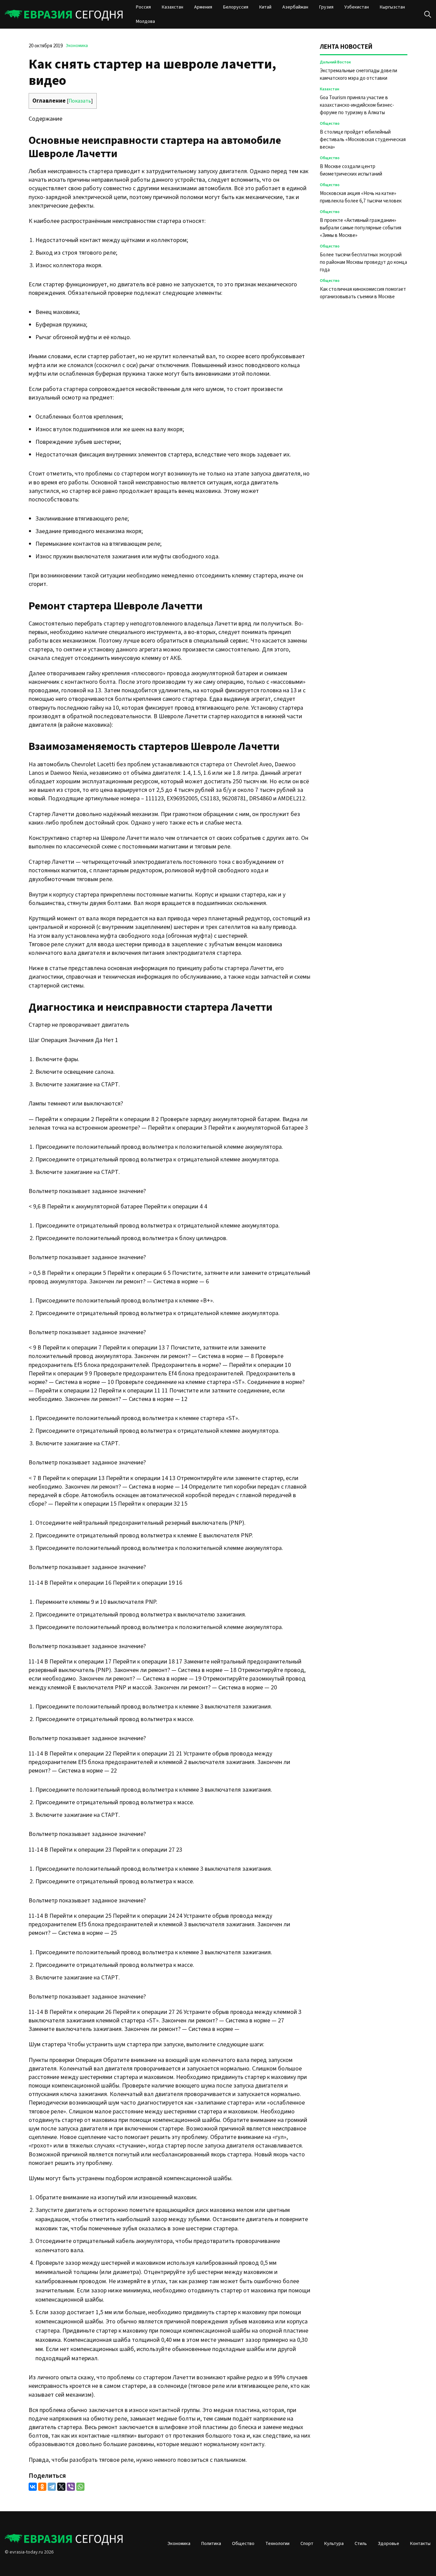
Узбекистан (357, 7)
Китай (265, 7)
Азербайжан (295, 7)
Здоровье (388, 2544)
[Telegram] (52, 2487)
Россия (143, 7)
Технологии (277, 2544)
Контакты (420, 2544)
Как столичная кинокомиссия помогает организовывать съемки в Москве (363, 293)
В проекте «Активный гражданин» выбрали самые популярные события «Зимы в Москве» (361, 228)
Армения (203, 7)
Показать (80, 101)
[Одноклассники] (42, 2487)
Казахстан (173, 7)
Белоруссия (236, 7)
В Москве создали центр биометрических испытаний (351, 170)
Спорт (307, 2544)
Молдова (145, 21)
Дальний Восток (335, 62)
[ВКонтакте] (33, 2487)
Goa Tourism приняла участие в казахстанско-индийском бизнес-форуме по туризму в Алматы (357, 105)
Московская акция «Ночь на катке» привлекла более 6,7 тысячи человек (361, 197)
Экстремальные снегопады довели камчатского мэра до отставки (359, 74)
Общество (330, 124)
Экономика (77, 46)
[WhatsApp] (80, 2487)
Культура (334, 2544)
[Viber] (71, 2487)
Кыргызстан (392, 7)
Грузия (326, 7)
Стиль (361, 2544)
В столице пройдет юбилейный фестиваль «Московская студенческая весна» (363, 140)
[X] (61, 2487)
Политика (211, 2544)
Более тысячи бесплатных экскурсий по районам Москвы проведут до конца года (363, 262)
